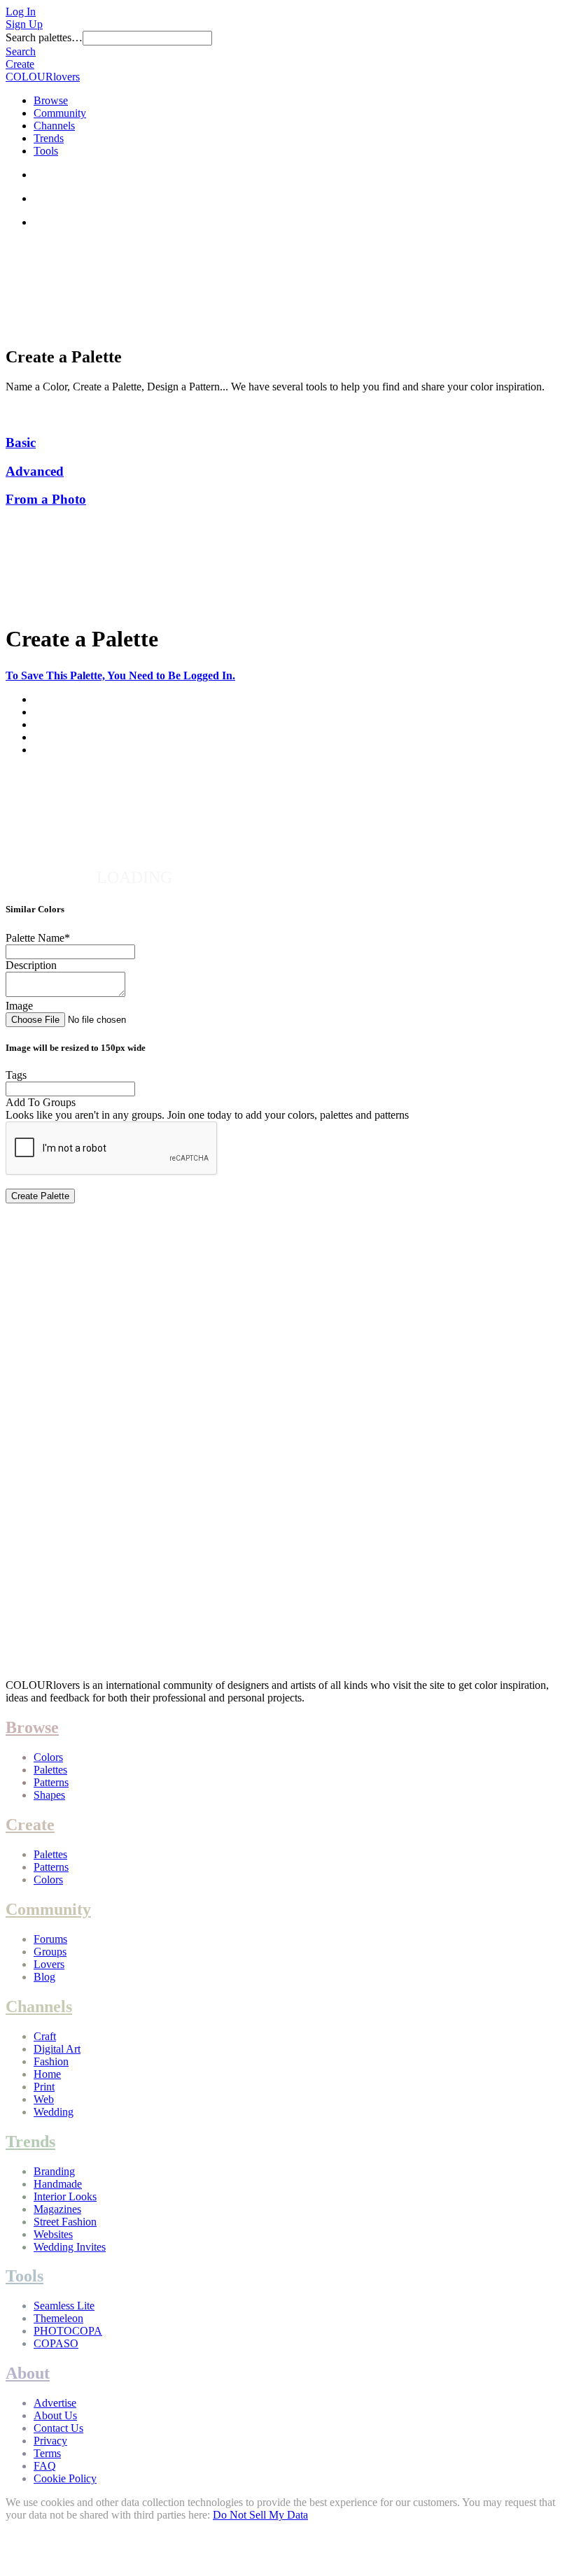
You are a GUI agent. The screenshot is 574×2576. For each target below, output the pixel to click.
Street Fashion (65, 2222)
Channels (54, 126)
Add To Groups (41, 1102)
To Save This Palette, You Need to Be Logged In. (120, 675)
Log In (21, 12)
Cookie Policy (65, 2478)
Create (20, 64)
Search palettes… (44, 37)
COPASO (56, 2343)
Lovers (49, 1964)
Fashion (51, 2061)
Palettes (50, 1770)
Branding (54, 2171)
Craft (45, 2036)
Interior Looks (65, 2196)
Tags (16, 1075)
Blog (44, 1977)
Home (47, 2074)
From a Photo (46, 499)
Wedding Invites (70, 2247)
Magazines (57, 2209)
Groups (50, 1952)
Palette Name (38, 938)
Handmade (58, 2184)
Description (31, 965)
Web (44, 2099)
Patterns (51, 1782)
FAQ (45, 2466)
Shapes (49, 1795)
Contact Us (58, 2428)
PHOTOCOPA (68, 2331)
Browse (51, 100)
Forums (50, 1939)
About (28, 2373)
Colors (48, 1757)
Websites (53, 2234)
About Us (55, 2415)
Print (44, 2087)
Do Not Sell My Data (260, 2515)
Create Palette (40, 1196)
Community (60, 113)
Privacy (50, 2441)
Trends (49, 138)
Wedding (54, 2112)
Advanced (35, 471)
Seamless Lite (64, 2306)
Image (19, 1006)
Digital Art (57, 2049)
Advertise (55, 2403)
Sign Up (24, 24)
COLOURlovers (43, 77)
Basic (21, 443)
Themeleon (58, 2318)
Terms (47, 2453)
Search (21, 51)
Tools (46, 151)
